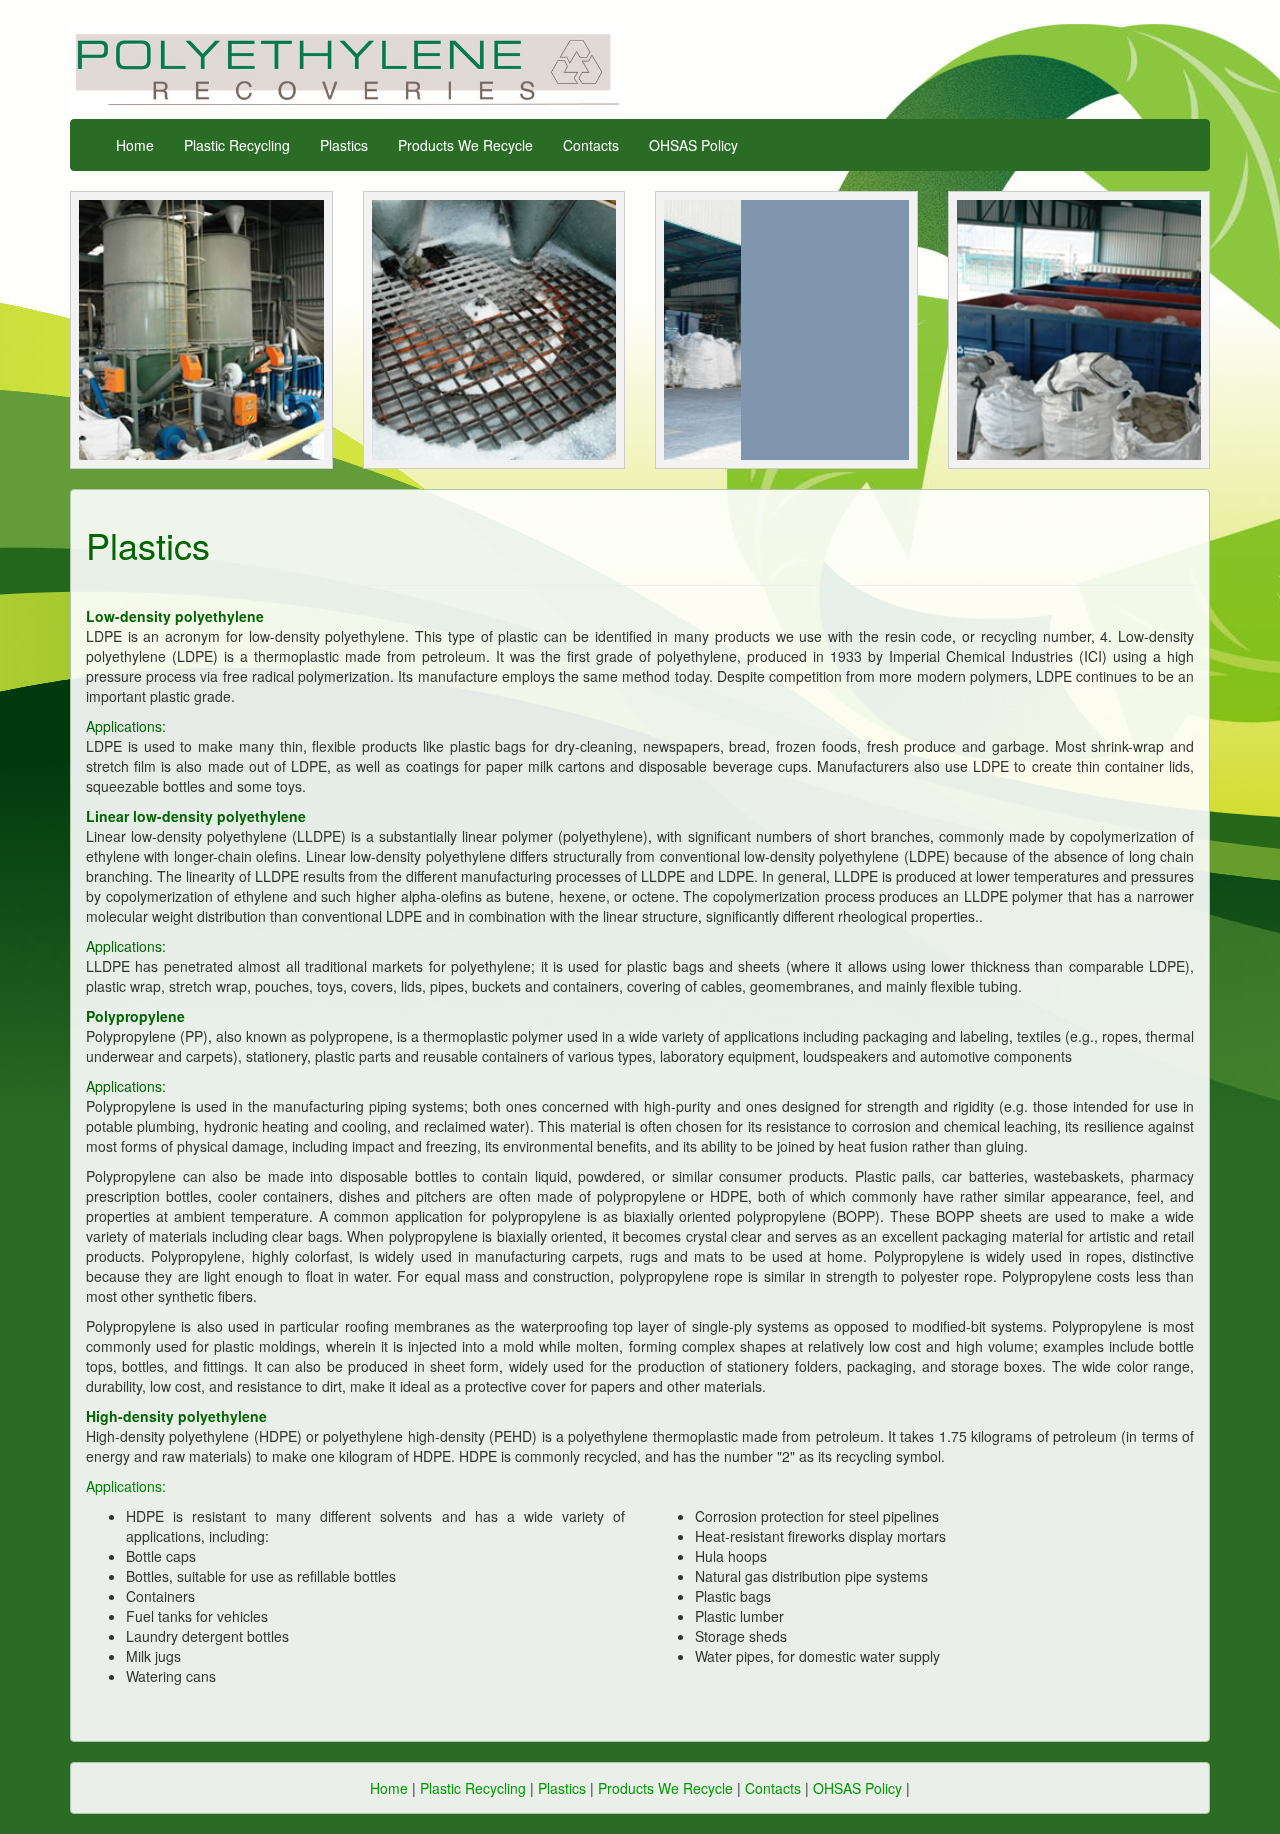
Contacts (591, 145)
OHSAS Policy (693, 145)
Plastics (344, 145)
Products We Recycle (465, 145)
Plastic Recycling (237, 145)
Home (135, 145)
